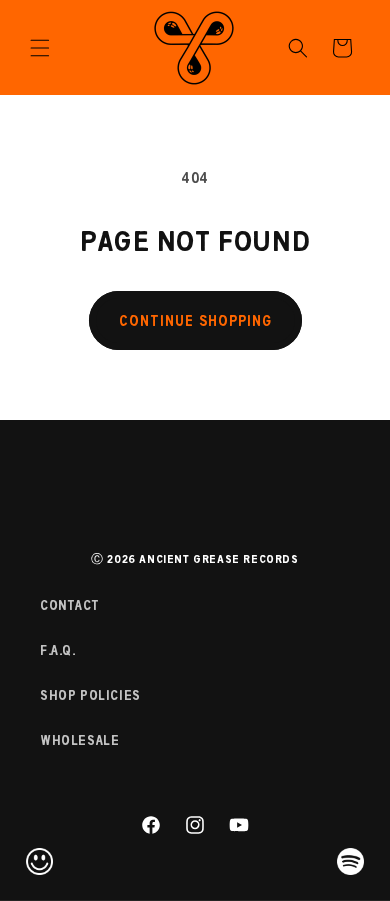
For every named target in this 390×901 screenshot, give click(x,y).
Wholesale (79, 740)
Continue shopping (195, 321)
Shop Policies (90, 695)
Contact (69, 605)
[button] (40, 48)
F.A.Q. (58, 650)
